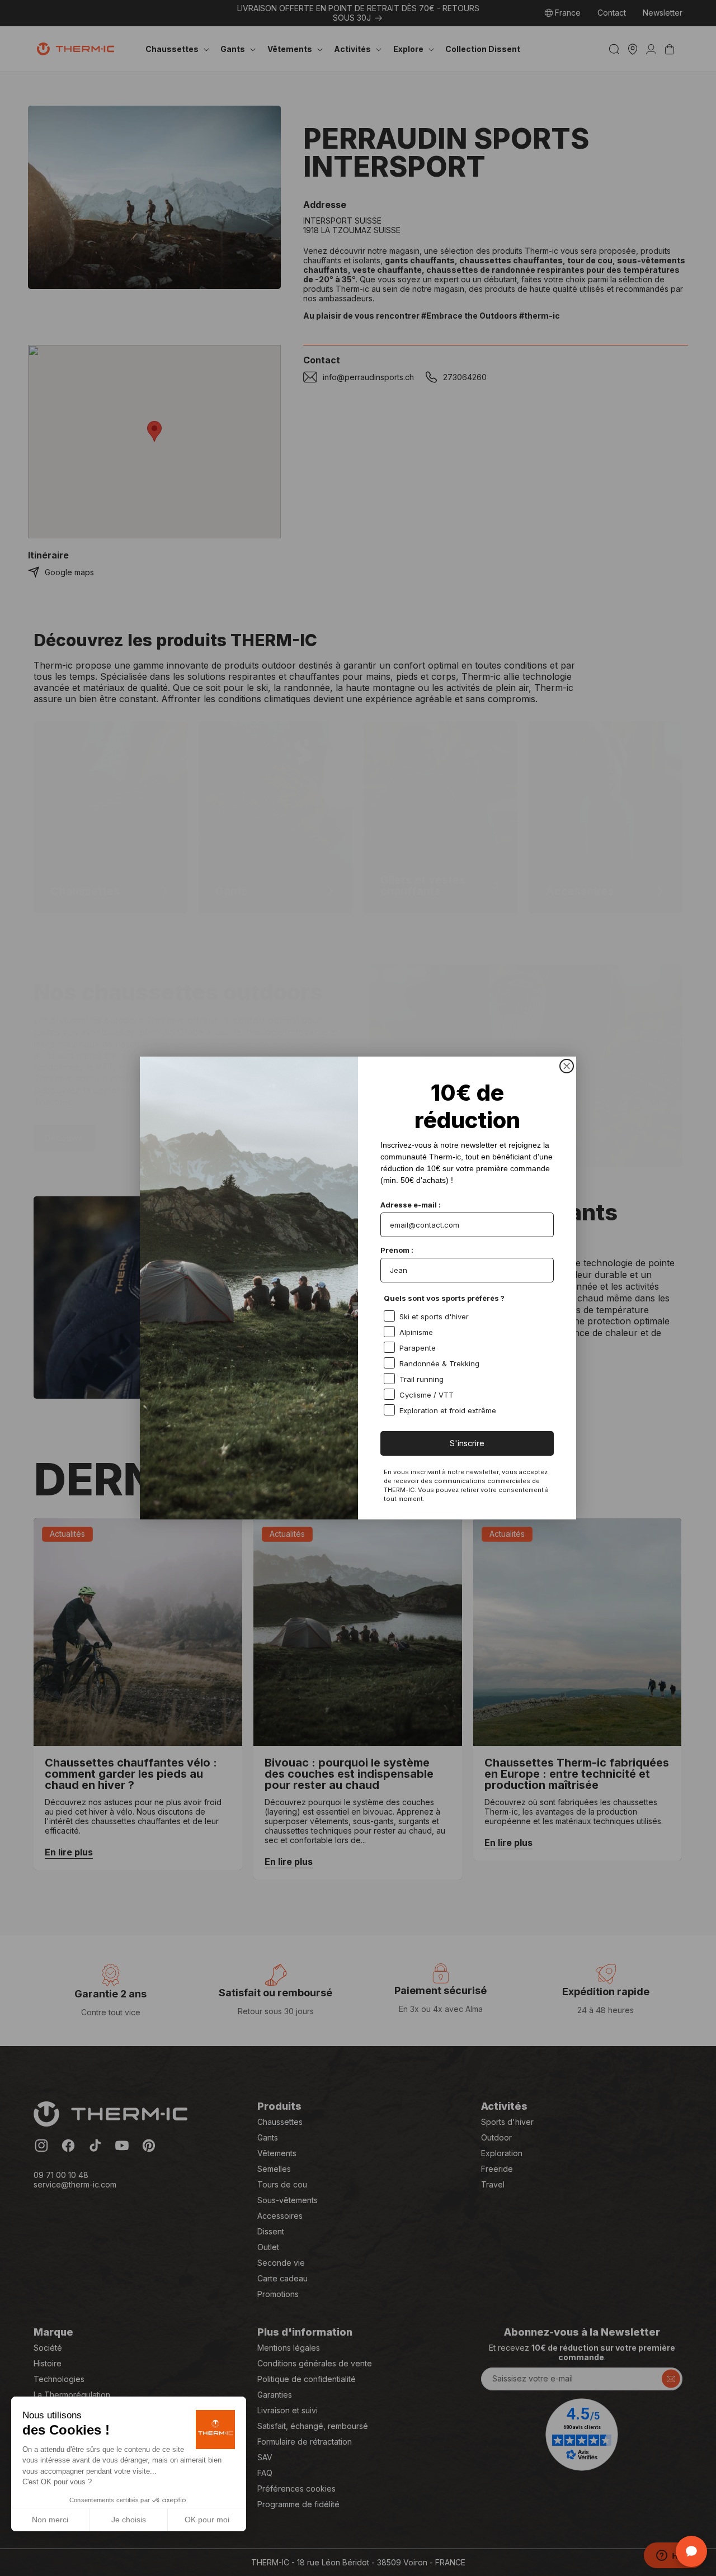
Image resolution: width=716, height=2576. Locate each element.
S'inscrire (467, 1443)
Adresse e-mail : (411, 1205)
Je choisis (129, 2520)
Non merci (50, 2520)
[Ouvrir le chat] (691, 2551)
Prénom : (397, 1250)
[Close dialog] (567, 1066)
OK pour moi (207, 2520)
